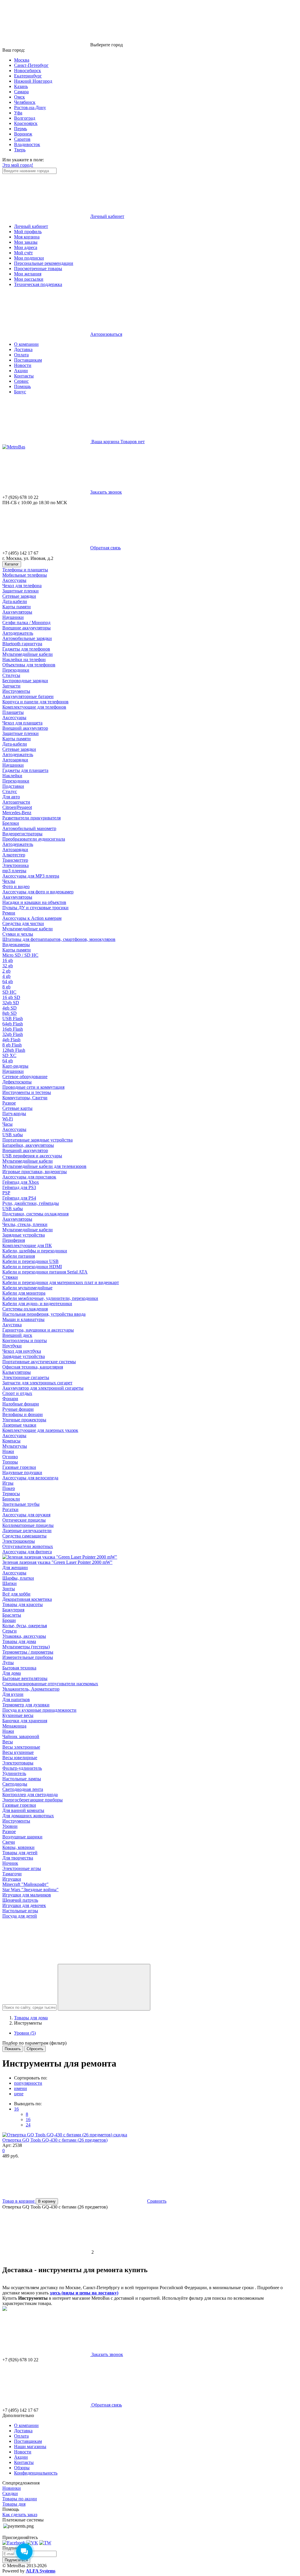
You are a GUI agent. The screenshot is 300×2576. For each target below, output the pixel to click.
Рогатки (10, 1509)
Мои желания (28, 274)
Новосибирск (28, 71)
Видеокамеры (16, 945)
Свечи (9, 1842)
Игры (8, 1483)
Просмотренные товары (38, 269)
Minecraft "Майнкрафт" (25, 1884)
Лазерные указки (19, 1425)
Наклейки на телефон (24, 659)
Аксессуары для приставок (29, 1177)
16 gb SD (11, 997)
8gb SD (10, 1013)
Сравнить (157, 2201)
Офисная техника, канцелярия (33, 1367)
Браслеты (12, 1615)
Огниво (10, 1457)
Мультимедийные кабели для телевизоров (44, 1166)
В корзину (47, 2201)
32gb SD (11, 1003)
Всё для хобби (16, 1594)
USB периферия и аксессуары (32, 1156)
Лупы (8, 1663)
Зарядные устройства (24, 1235)
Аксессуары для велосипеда (30, 1478)
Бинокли (11, 1499)
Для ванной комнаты (23, 1810)
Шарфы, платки (18, 1578)
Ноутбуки (12, 1346)
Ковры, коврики (18, 1847)
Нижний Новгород (33, 81)
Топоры (10, 1462)
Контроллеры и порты (25, 1340)
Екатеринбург (28, 76)
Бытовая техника (19, 1668)
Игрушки (12, 1879)
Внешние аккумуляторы (27, 628)
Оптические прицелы (24, 1520)
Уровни (10, 1826)
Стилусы (11, 675)
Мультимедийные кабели (28, 654)
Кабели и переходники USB (30, 1261)
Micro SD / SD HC (20, 955)
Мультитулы (15, 1446)
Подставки (13, 786)
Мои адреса (26, 247)
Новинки (12, 2488)
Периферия (14, 1240)
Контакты (24, 376)
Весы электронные (21, 1747)
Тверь (20, 150)
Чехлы (9, 881)
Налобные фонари (21, 1404)
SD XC (9, 1055)
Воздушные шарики (22, 1837)
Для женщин (15, 1568)
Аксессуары (14, 580)
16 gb (8, 960)
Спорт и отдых (17, 1393)
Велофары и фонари (23, 1414)
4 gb (6, 976)
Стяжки (10, 1277)
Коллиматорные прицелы (28, 1525)
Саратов (22, 139)
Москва (22, 60)
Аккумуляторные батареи (28, 696)
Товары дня (14, 2504)
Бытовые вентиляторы (25, 1678)
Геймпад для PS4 (19, 1198)
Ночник (10, 1863)
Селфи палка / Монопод (26, 623)
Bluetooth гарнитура (22, 644)
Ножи (8, 1451)
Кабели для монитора (24, 1293)
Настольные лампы (22, 1779)
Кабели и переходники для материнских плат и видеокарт (61, 1282)
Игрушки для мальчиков (27, 1895)
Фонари (10, 1399)
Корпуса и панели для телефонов (35, 702)
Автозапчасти (16, 802)
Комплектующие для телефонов (34, 707)
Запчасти (11, 686)
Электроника (16, 865)
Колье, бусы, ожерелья (25, 1626)
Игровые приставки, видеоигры (35, 1172)
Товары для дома (19, 1641)
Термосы (11, 1494)
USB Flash (13, 1018)
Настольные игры (20, 1911)
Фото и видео (16, 886)
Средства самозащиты (24, 1536)
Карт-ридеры (15, 1066)
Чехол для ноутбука (22, 1351)
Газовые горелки (19, 1467)
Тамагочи (12, 1874)
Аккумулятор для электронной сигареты (43, 1388)
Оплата (21, 355)
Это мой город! (18, 165)
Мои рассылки (29, 279)
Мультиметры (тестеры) (26, 1647)
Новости (23, 365)
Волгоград (25, 118)
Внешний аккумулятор (25, 728)
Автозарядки (15, 760)
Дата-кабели (15, 601)
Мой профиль (28, 232)
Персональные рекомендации (44, 263)
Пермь (21, 129)
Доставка (23, 349)
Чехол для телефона (22, 586)
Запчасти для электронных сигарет (37, 1383)
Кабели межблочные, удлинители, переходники (50, 1298)
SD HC (9, 992)
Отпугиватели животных (28, 1546)
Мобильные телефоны (25, 575)
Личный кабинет (31, 226)
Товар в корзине (19, 2201)
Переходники (16, 670)
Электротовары (18, 1763)
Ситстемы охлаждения (25, 1309)
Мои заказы (26, 242)
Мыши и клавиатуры (23, 1319)
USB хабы (13, 1135)
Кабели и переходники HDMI (32, 1267)
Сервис (21, 381)
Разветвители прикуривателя (31, 818)
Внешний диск (17, 1335)
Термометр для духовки (26, 1705)
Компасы (11, 1441)
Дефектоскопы (17, 1082)
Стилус (10, 791)
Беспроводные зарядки (25, 681)
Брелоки (11, 823)
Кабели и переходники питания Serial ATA (45, 1272)
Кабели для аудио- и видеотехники (37, 1304)
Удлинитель (14, 1773)
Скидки (10, 2493)
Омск (19, 97)
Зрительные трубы (21, 1504)
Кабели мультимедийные (27, 1288)
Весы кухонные (18, 1752)
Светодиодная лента (23, 1789)
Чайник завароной (21, 1736)
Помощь (22, 386)
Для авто (11, 797)
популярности (28, 2083)
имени (21, 2088)
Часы (7, 1124)
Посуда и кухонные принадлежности (39, 1710)
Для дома (12, 1673)
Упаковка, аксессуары (24, 1636)
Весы (8, 1742)
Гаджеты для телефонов (26, 649)
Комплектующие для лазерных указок (40, 1430)
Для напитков (16, 1699)
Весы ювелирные (20, 1758)
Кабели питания (19, 1256)
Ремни (9, 913)
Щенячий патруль (20, 1900)
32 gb (8, 966)
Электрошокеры (19, 1541)
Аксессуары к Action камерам (32, 918)
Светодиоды (15, 1784)
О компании (26, 344)
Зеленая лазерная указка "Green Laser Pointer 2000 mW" (57, 1562)
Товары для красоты (23, 1604)
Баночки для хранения (25, 1721)
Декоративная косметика (27, 1599)
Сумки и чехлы (18, 934)
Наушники (13, 617)
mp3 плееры (14, 871)
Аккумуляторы (17, 612)
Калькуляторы (17, 1372)
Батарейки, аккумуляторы (28, 1145)
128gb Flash (14, 1050)
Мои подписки (29, 258)
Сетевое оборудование (25, 1077)
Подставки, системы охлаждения (35, 1214)
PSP (6, 1193)
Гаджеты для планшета (25, 770)
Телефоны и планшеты (25, 570)
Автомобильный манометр (29, 828)
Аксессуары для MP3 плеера (31, 876)
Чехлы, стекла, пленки (25, 1224)
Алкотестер (14, 855)
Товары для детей (20, 1853)
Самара (21, 92)
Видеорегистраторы (22, 834)
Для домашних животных (28, 1816)
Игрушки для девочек (24, 1905)
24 (28, 2125)
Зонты (9, 1589)
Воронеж (23, 134)
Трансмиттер (15, 860)
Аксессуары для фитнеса (27, 1552)
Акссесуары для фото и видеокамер (38, 892)
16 (16, 2109)
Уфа (18, 113)
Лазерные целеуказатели (27, 1531)
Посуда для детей (20, 1916)
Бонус (20, 392)
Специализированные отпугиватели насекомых (50, 1684)
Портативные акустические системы (39, 1362)
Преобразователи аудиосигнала (34, 839)
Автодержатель (18, 633)
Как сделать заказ (20, 2515)
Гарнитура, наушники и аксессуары (38, 1330)
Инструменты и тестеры (27, 1092)
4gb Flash (11, 1040)
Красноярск (26, 123)
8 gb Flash (12, 1045)
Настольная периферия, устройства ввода (44, 1314)
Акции (21, 371)
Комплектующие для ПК (27, 1245)
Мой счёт (23, 253)
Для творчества (18, 1858)
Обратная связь (105, 548)
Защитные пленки (21, 591)
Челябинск (25, 102)
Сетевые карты (17, 1108)
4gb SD (10, 1008)
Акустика (12, 1325)
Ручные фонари (18, 1409)
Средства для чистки (23, 923)
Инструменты (16, 691)
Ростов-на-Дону (30, 107)
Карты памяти (17, 607)
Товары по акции (20, 2499)
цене (19, 2094)
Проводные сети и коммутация (33, 1087)
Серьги (10, 1631)
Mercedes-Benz (17, 813)
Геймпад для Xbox (21, 1182)
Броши (9, 1620)
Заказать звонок (106, 492)
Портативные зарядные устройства (37, 1140)
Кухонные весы (18, 1715)
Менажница (14, 1726)
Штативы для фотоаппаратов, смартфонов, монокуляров (59, 939)
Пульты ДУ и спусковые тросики (35, 908)
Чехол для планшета (22, 723)
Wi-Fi (8, 1119)
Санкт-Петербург (31, 65)
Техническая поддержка (38, 284)
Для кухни (13, 1694)
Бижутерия (13, 1610)
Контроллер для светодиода (30, 1795)
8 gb (6, 987)
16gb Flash (13, 1029)
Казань (21, 86)
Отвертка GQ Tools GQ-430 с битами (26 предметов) (55, 2140)
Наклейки (12, 776)
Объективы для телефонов (29, 665)
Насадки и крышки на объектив (34, 902)
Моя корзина (27, 237)
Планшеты (13, 712)
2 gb (6, 971)
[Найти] (104, 1987)
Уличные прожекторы (24, 1420)
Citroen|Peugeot (17, 807)
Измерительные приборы (28, 1657)
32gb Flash (13, 1034)
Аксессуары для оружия (26, 1515)
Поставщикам (28, 360)
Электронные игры (22, 1868)
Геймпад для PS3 (19, 1187)
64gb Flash (13, 1024)
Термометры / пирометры (28, 1652)
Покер (9, 1488)
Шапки (10, 1583)
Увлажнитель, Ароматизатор (31, 1689)
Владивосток (27, 144)
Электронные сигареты (26, 1377)
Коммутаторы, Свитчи (25, 1098)
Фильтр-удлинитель (22, 1768)
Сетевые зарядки (19, 596)
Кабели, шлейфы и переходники (35, 1251)
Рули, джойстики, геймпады (31, 1203)
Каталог (12, 564)
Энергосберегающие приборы (33, 1800)
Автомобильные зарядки (27, 638)
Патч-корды (14, 1113)
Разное (9, 1103)
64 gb (8, 982)
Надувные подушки (22, 1472)
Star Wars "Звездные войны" (30, 1890)
